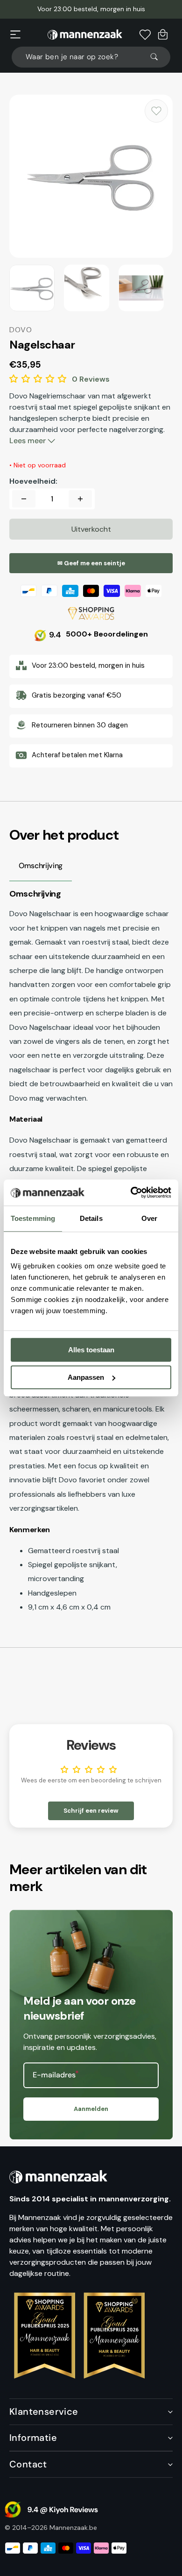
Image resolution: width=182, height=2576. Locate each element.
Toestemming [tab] (33, 1218)
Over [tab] (149, 1218)
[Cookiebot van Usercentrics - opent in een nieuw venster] (131, 1192)
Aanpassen (86, 1377)
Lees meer (28, 441)
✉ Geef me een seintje (91, 563)
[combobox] (91, 57)
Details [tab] (91, 1218)
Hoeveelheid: (33, 481)
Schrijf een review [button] (91, 1811)
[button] (15, 34)
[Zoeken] (158, 57)
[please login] (156, 111)
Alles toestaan (91, 1350)
